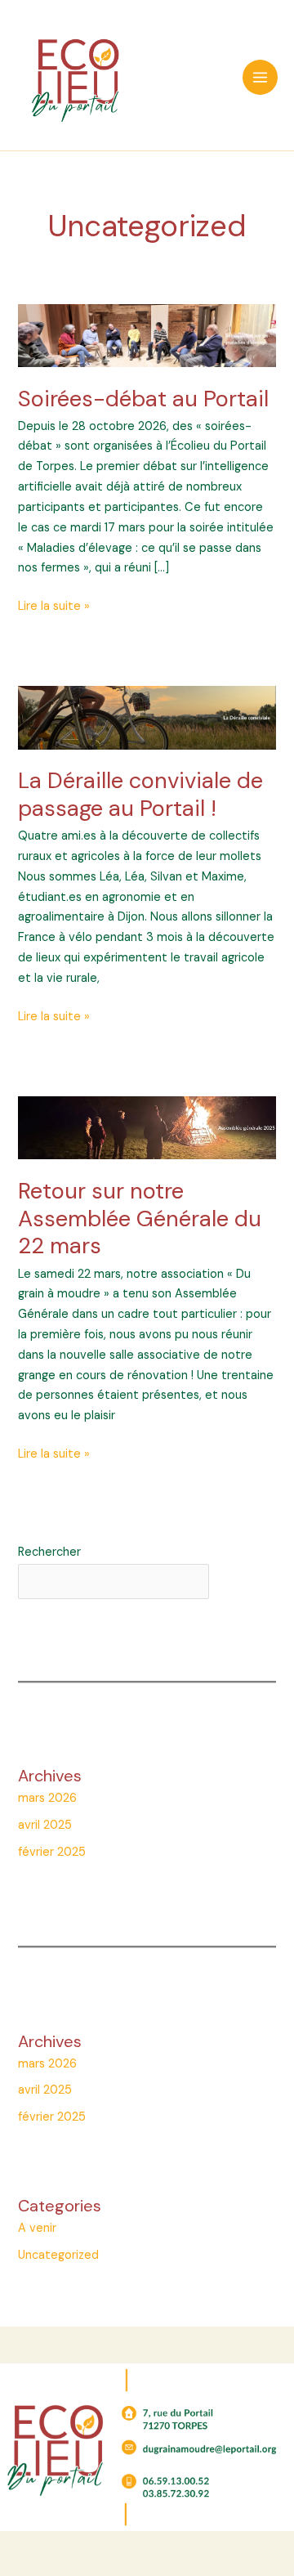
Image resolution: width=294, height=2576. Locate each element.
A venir (37, 2228)
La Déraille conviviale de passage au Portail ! (140, 794)
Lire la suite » (54, 607)
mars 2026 (47, 1798)
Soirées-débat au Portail (143, 399)
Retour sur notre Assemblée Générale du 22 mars (140, 1218)
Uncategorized (58, 2255)
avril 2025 (45, 1825)
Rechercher (49, 1552)
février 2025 (52, 1852)
